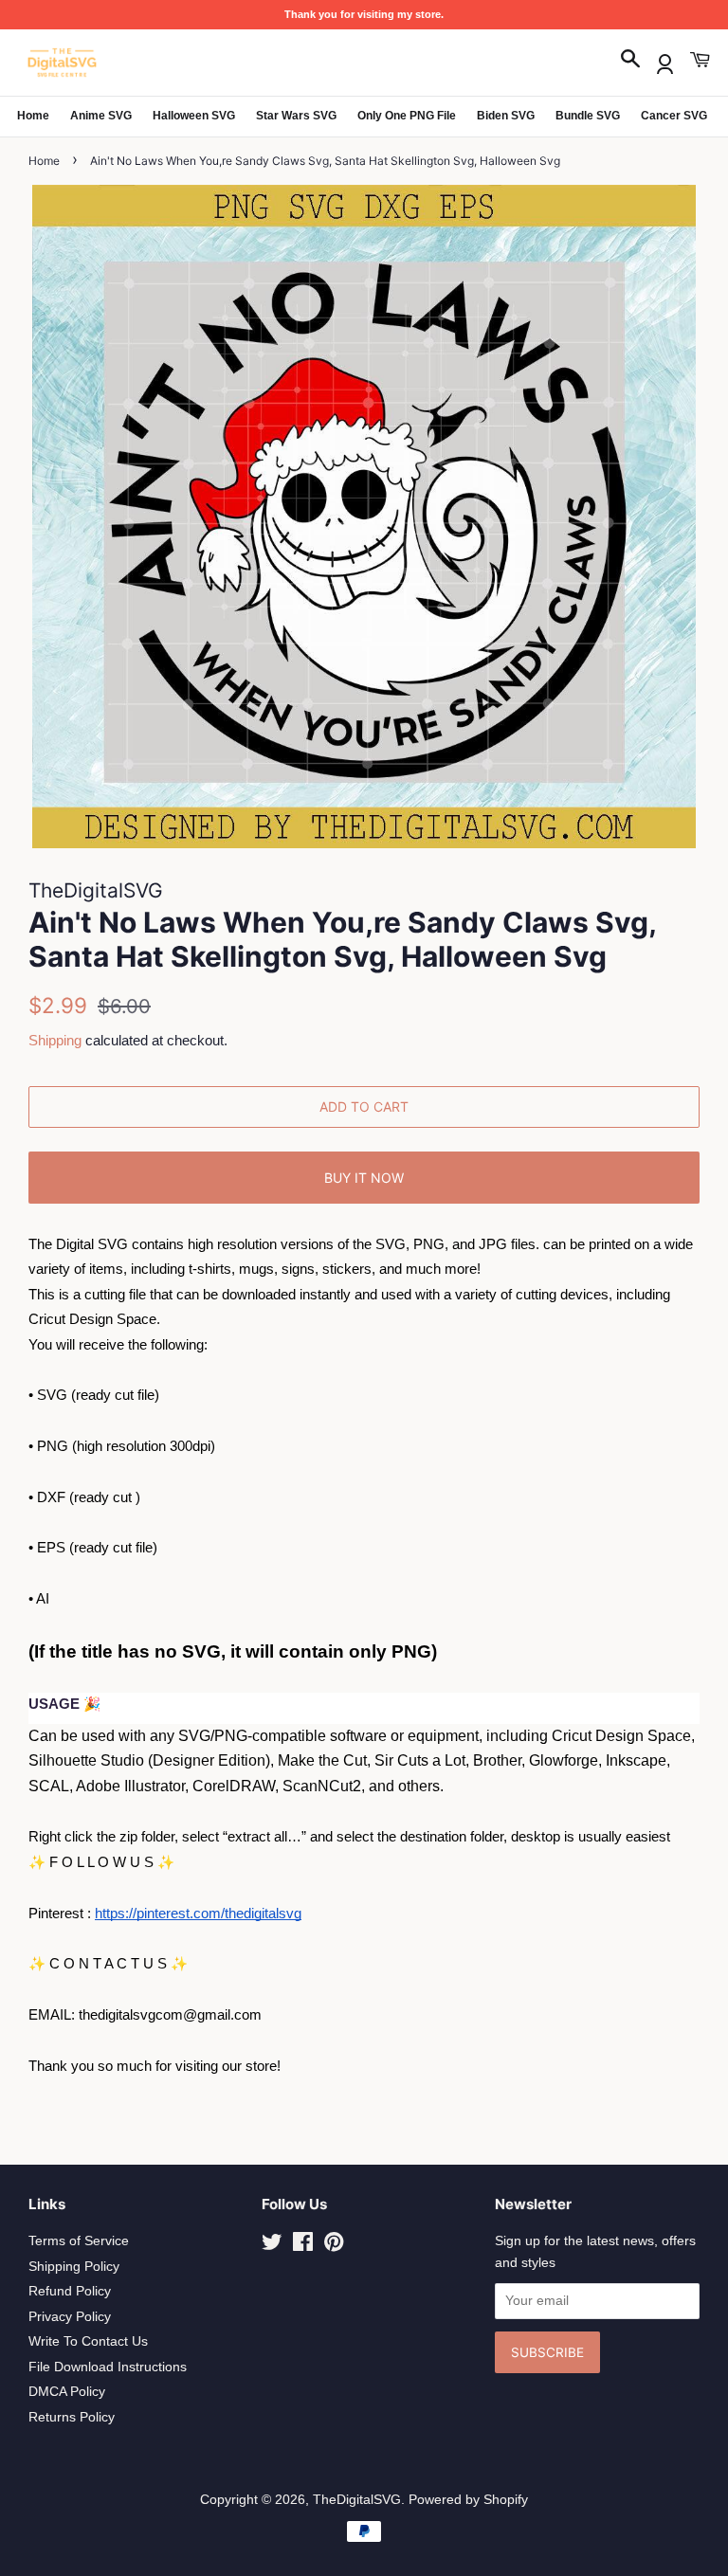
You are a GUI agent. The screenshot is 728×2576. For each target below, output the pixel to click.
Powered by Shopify (468, 2500)
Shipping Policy (74, 2267)
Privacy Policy (70, 2317)
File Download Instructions (108, 2367)
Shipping (55, 1040)
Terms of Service (79, 2241)
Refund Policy (70, 2291)
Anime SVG (101, 116)
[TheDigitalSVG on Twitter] (272, 2246)
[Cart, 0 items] (700, 60)
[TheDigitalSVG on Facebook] (303, 2246)
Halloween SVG (194, 116)
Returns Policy (72, 2417)
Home (33, 116)
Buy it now (364, 1178)
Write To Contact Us (88, 2341)
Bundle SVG (588, 116)
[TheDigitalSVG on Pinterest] (334, 2246)
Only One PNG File (407, 116)
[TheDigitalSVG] (109, 63)
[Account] (665, 60)
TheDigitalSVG (357, 2500)
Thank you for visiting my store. (364, 14)
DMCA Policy (67, 2392)
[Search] (630, 60)
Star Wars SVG (296, 116)
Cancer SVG (674, 116)
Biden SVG (506, 116)
